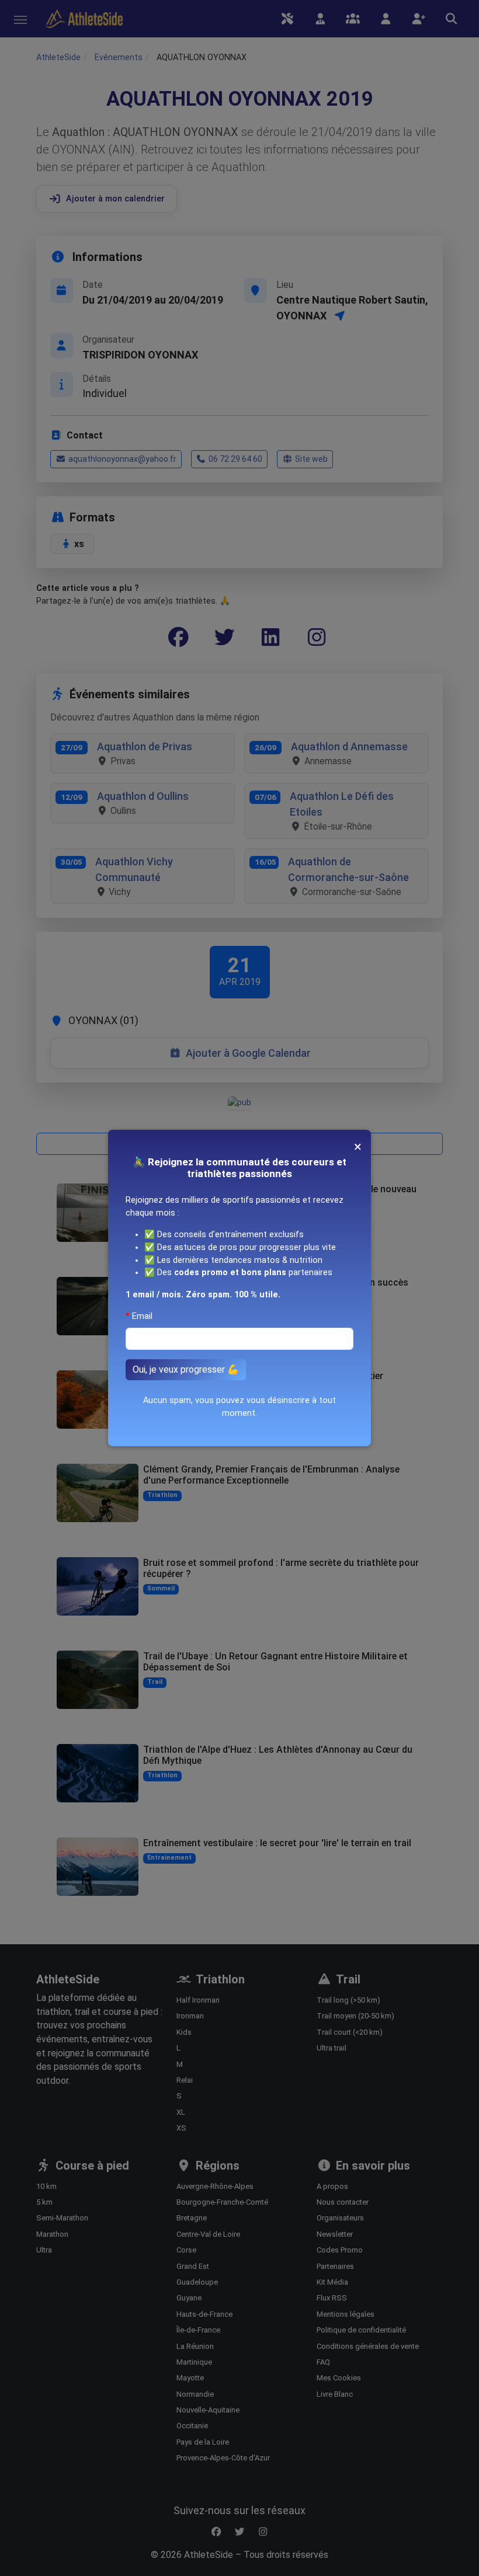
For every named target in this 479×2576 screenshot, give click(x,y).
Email (142, 1316)
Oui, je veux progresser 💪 (186, 1369)
